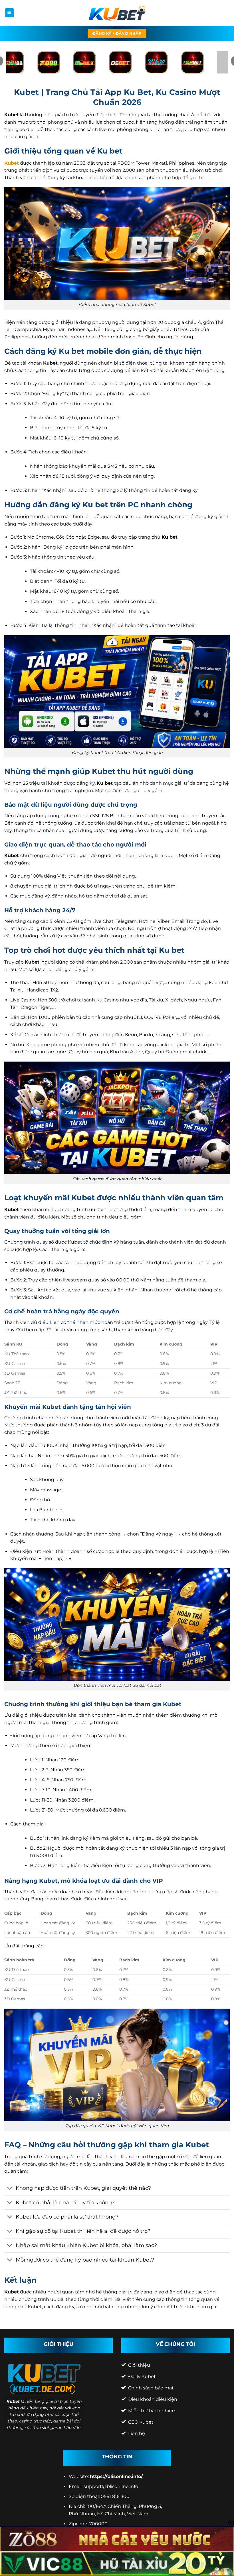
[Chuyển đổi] (10, 2189)
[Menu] (9, 13)
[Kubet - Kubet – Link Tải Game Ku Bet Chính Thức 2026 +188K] (117, 13)
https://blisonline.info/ (116, 2476)
